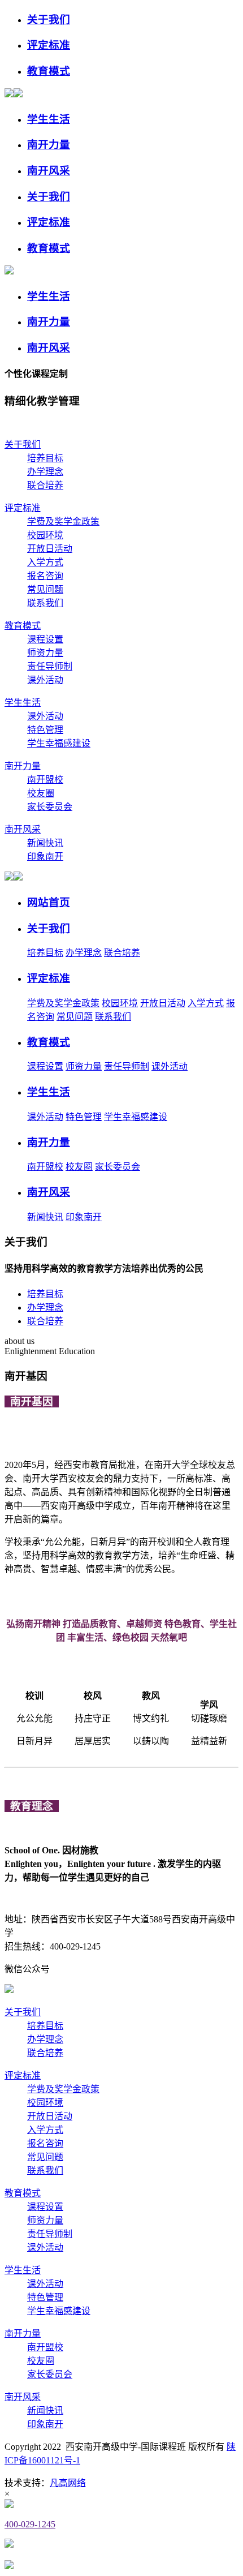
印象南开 (45, 856)
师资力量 (45, 653)
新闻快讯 (45, 843)
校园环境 (45, 535)
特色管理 (45, 730)
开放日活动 (50, 549)
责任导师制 (50, 666)
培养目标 (45, 458)
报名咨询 (45, 576)
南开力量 (23, 766)
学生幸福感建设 (59, 743)
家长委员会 (50, 807)
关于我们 (23, 445)
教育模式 (23, 626)
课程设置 (45, 639)
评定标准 (23, 508)
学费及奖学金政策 (63, 521)
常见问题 (45, 589)
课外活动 (45, 680)
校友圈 (41, 793)
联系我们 (45, 603)
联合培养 (45, 485)
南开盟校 (45, 780)
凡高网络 (68, 2483)
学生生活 (23, 703)
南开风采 (23, 829)
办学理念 (45, 472)
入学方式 (45, 562)
